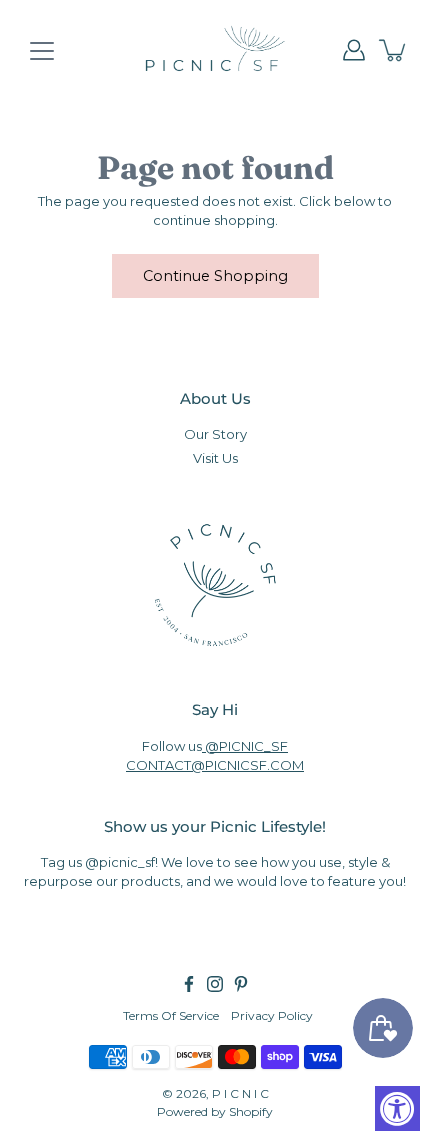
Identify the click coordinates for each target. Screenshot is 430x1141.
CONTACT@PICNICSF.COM (215, 765)
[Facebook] (189, 984)
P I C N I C (240, 1093)
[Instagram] (215, 984)
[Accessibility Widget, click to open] (397, 1108)
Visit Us (215, 458)
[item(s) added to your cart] (394, 50)
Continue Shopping (215, 276)
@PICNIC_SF (245, 746)
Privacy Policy (272, 1015)
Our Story (215, 434)
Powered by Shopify (215, 1111)
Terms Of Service (171, 1015)
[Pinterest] (241, 984)
